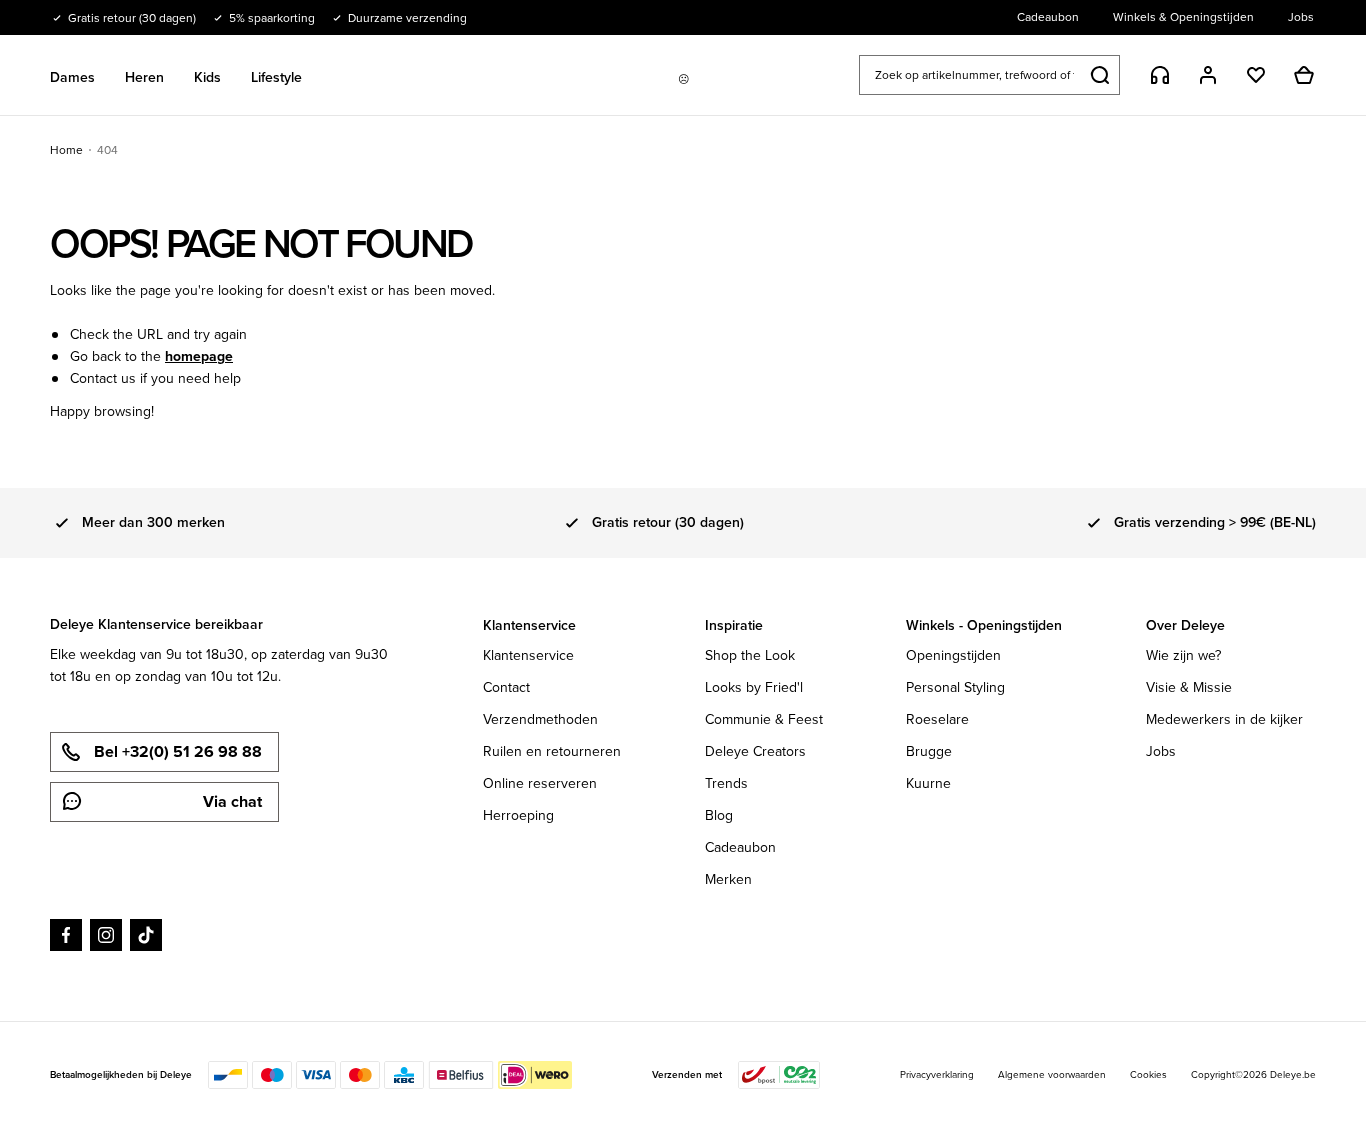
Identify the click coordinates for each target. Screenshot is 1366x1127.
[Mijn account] (1208, 75)
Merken (728, 879)
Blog (719, 815)
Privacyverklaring (937, 1074)
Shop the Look (750, 655)
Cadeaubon (740, 847)
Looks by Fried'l (754, 687)
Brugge (929, 751)
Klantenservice (528, 655)
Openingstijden (953, 655)
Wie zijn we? (1183, 655)
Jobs (1161, 751)
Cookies (1148, 1074)
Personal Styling (955, 687)
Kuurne (928, 783)
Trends (726, 783)
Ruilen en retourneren (552, 751)
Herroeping (518, 815)
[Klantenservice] (1160, 75)
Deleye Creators (755, 751)
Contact (506, 687)
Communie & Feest (764, 719)
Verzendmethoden (540, 719)
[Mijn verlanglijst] (1256, 75)
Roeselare (937, 719)
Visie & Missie (1189, 687)
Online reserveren (540, 783)
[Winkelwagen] (1304, 75)
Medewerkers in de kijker (1224, 719)
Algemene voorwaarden (1052, 1074)
